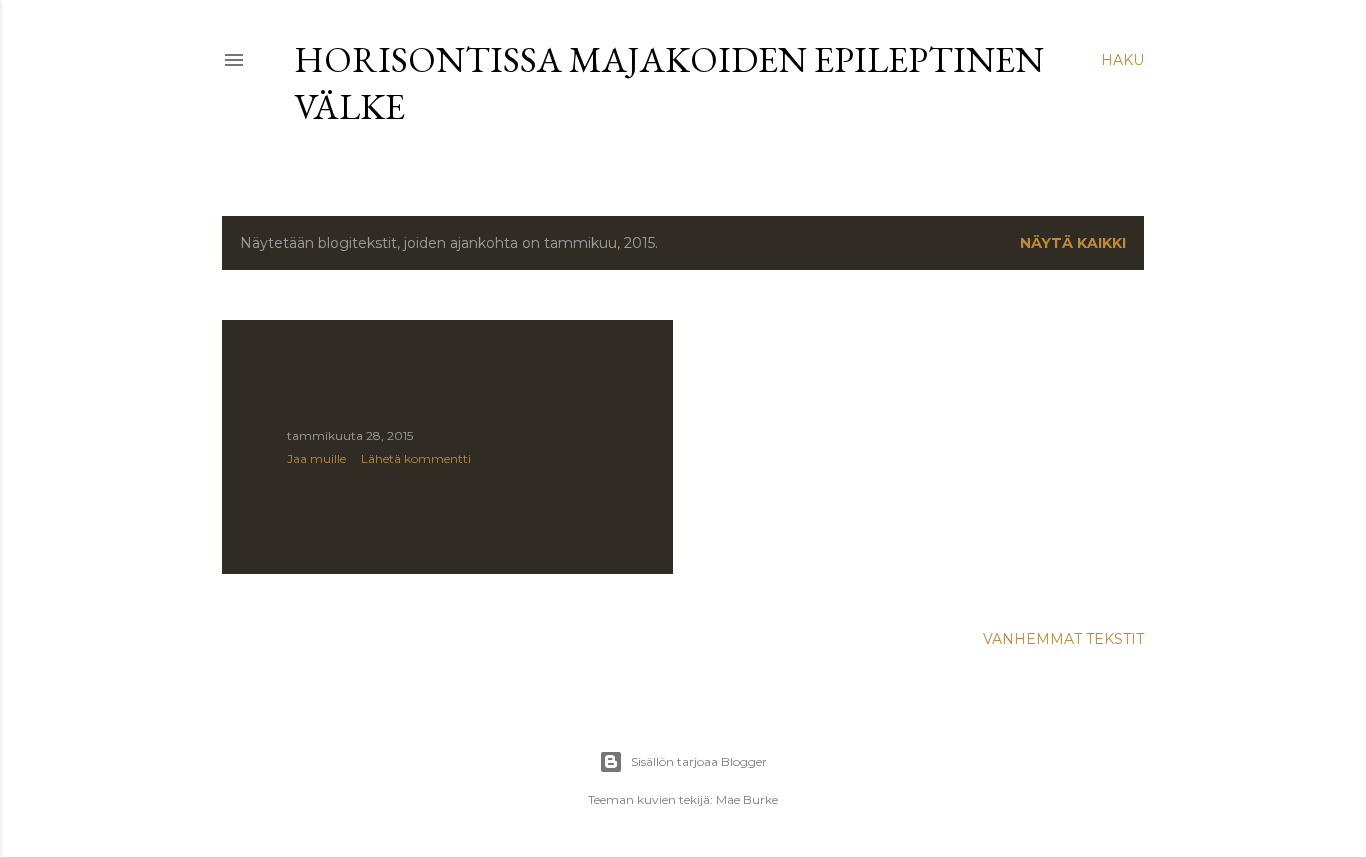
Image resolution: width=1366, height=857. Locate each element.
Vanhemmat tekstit (1063, 639)
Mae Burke (747, 799)
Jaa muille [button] (316, 458)
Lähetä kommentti (416, 458)
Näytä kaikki (1073, 243)
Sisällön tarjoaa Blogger (699, 761)
